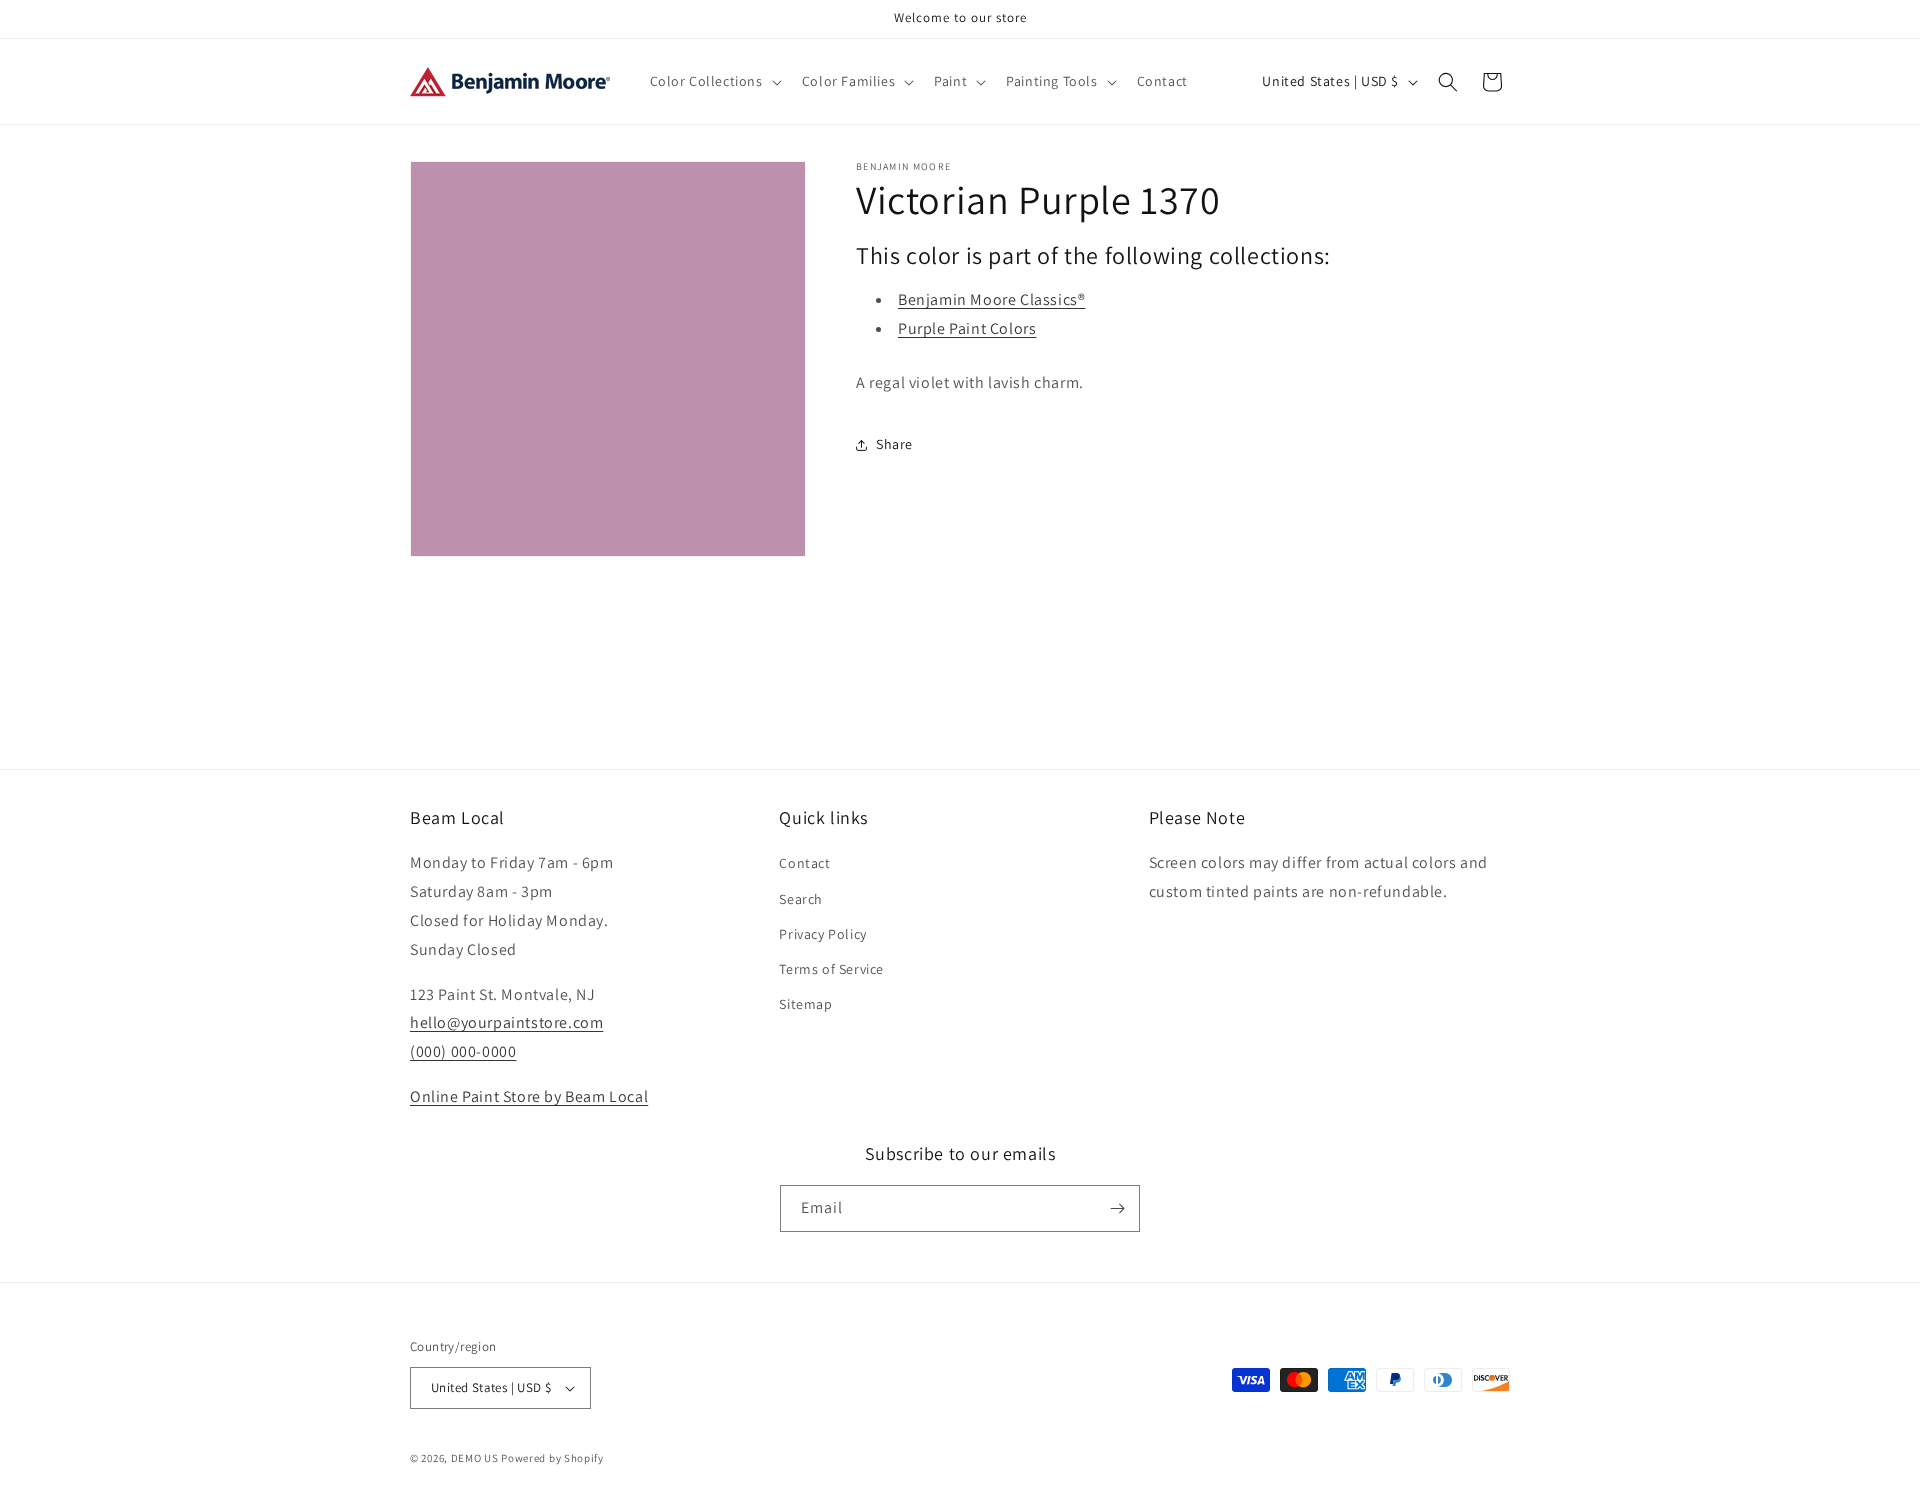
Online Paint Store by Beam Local (529, 1096)
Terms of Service (831, 969)
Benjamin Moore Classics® (991, 299)
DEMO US (475, 1458)
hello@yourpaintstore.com (506, 1022)
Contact (804, 863)
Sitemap (805, 1004)
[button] (714, 81)
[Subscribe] (1117, 1208)
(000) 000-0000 (463, 1051)
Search (801, 899)
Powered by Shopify (552, 1458)
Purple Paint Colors (967, 328)
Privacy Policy (822, 934)
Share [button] (894, 444)
